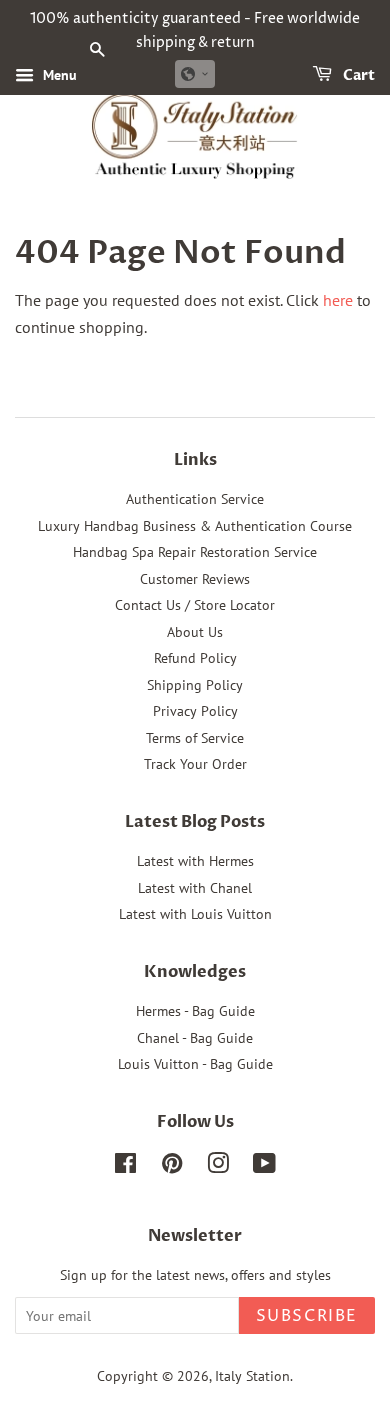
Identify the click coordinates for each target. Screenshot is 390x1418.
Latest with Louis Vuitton (195, 914)
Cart (357, 75)
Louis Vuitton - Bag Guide (195, 1064)
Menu (58, 75)
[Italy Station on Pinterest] (172, 1167)
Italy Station (252, 1376)
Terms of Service (195, 738)
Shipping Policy (195, 685)
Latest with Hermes (195, 861)
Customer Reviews (195, 579)
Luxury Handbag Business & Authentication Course (195, 526)
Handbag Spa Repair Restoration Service (195, 552)
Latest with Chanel (195, 888)
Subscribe (307, 1316)
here (338, 300)
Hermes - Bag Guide (195, 1011)
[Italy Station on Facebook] (125, 1167)
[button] (195, 74)
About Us (195, 632)
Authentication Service (195, 499)
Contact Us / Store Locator (195, 605)
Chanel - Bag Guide (195, 1038)
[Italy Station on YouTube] (264, 1167)
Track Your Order (195, 764)
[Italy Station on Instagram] (218, 1167)
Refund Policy (195, 658)
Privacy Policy (195, 711)
